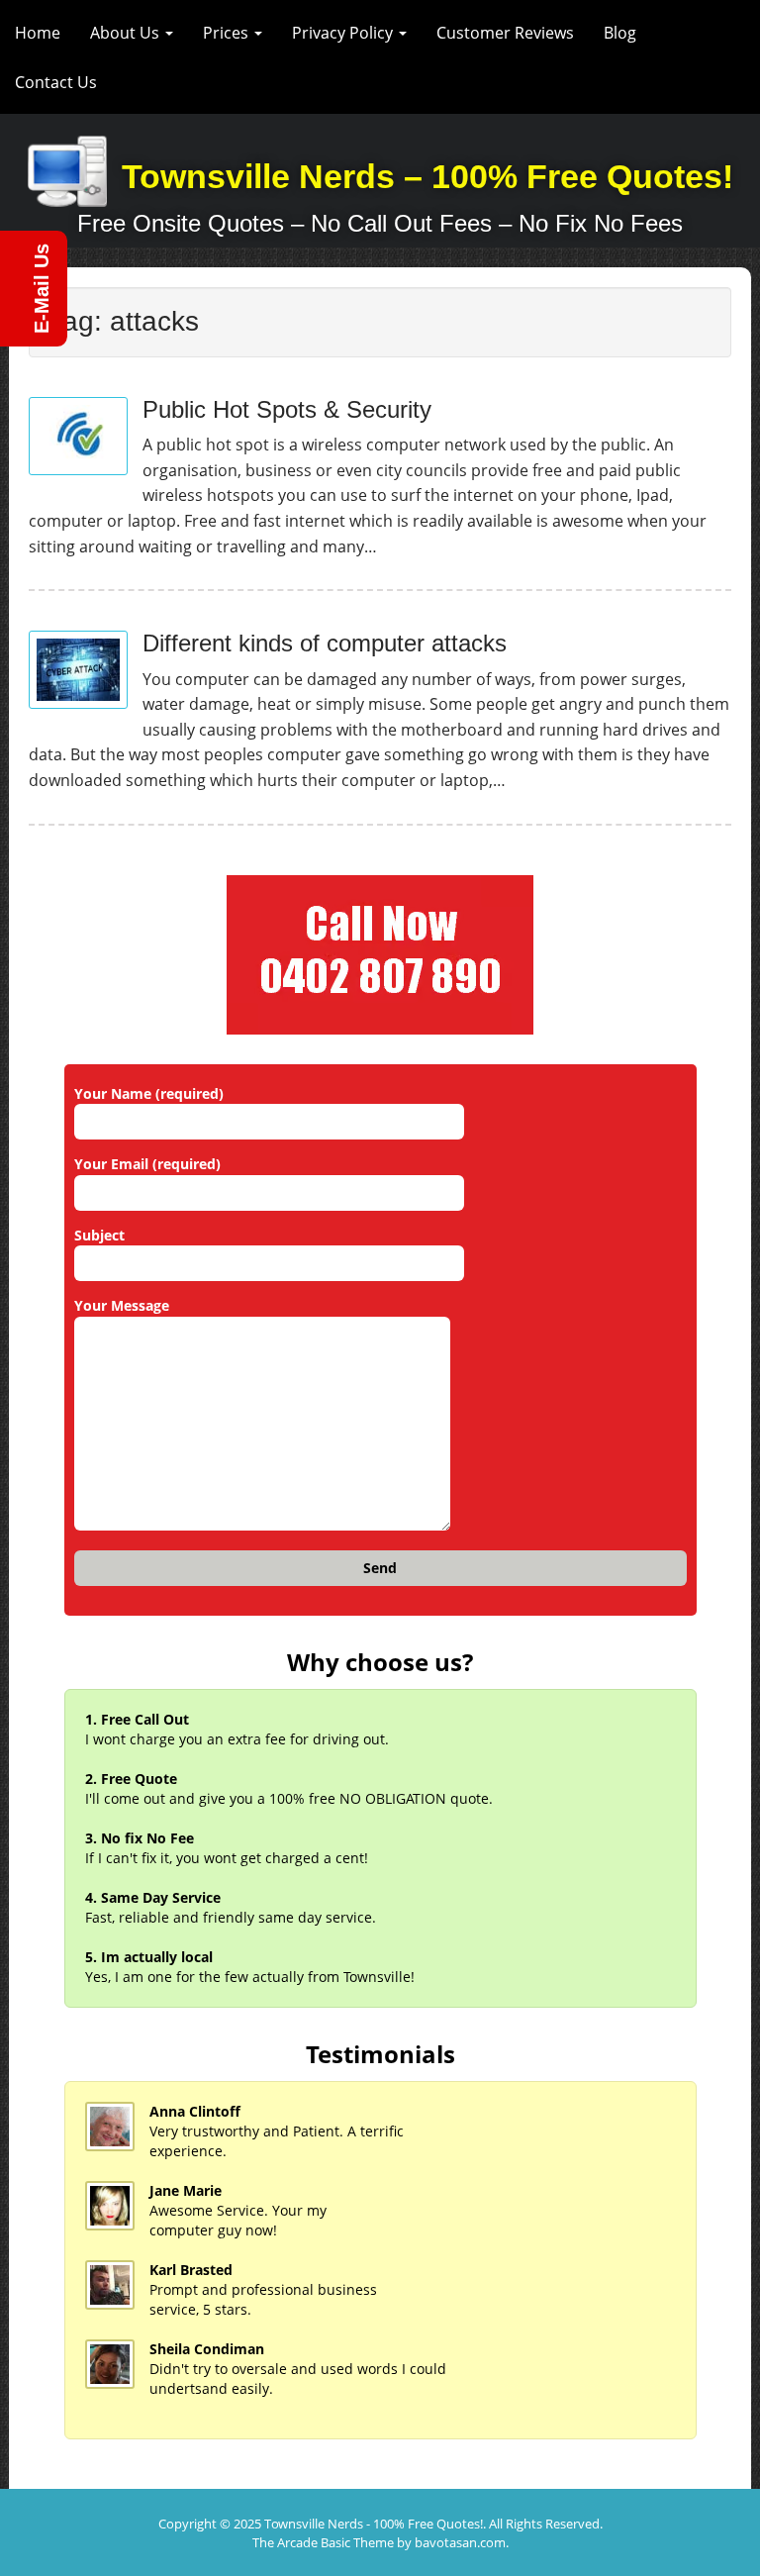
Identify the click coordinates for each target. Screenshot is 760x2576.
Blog (620, 33)
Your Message (122, 1305)
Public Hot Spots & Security (287, 409)
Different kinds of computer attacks (325, 643)
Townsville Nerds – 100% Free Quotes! (427, 176)
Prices (228, 33)
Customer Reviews (505, 33)
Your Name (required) (149, 1093)
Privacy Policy (344, 33)
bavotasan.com (460, 2542)
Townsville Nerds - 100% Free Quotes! (374, 2524)
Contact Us (56, 82)
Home (38, 33)
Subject (99, 1235)
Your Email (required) (147, 1164)
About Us (127, 33)
